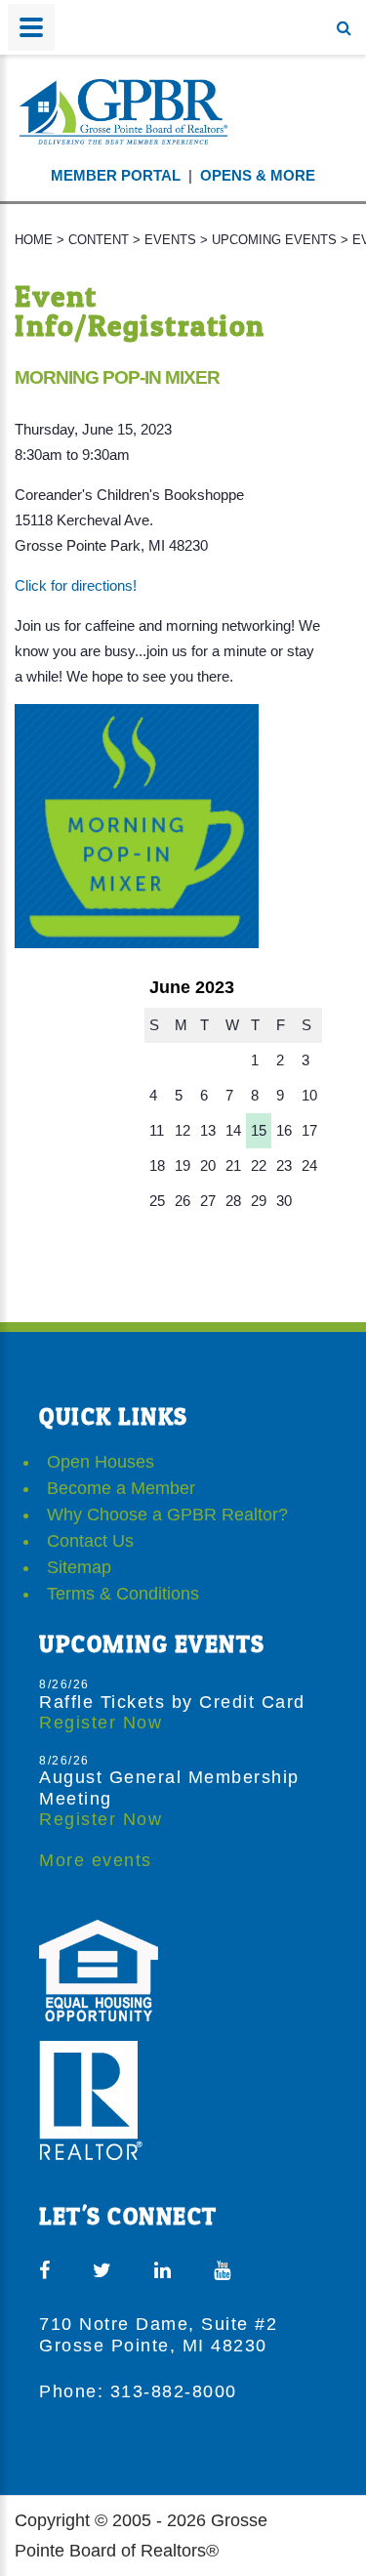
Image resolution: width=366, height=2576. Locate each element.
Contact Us (90, 1541)
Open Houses (101, 1462)
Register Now (101, 1723)
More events (96, 1860)
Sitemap (79, 1567)
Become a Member (121, 1488)
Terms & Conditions (123, 1594)
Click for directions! (76, 585)
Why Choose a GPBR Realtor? (167, 1515)
